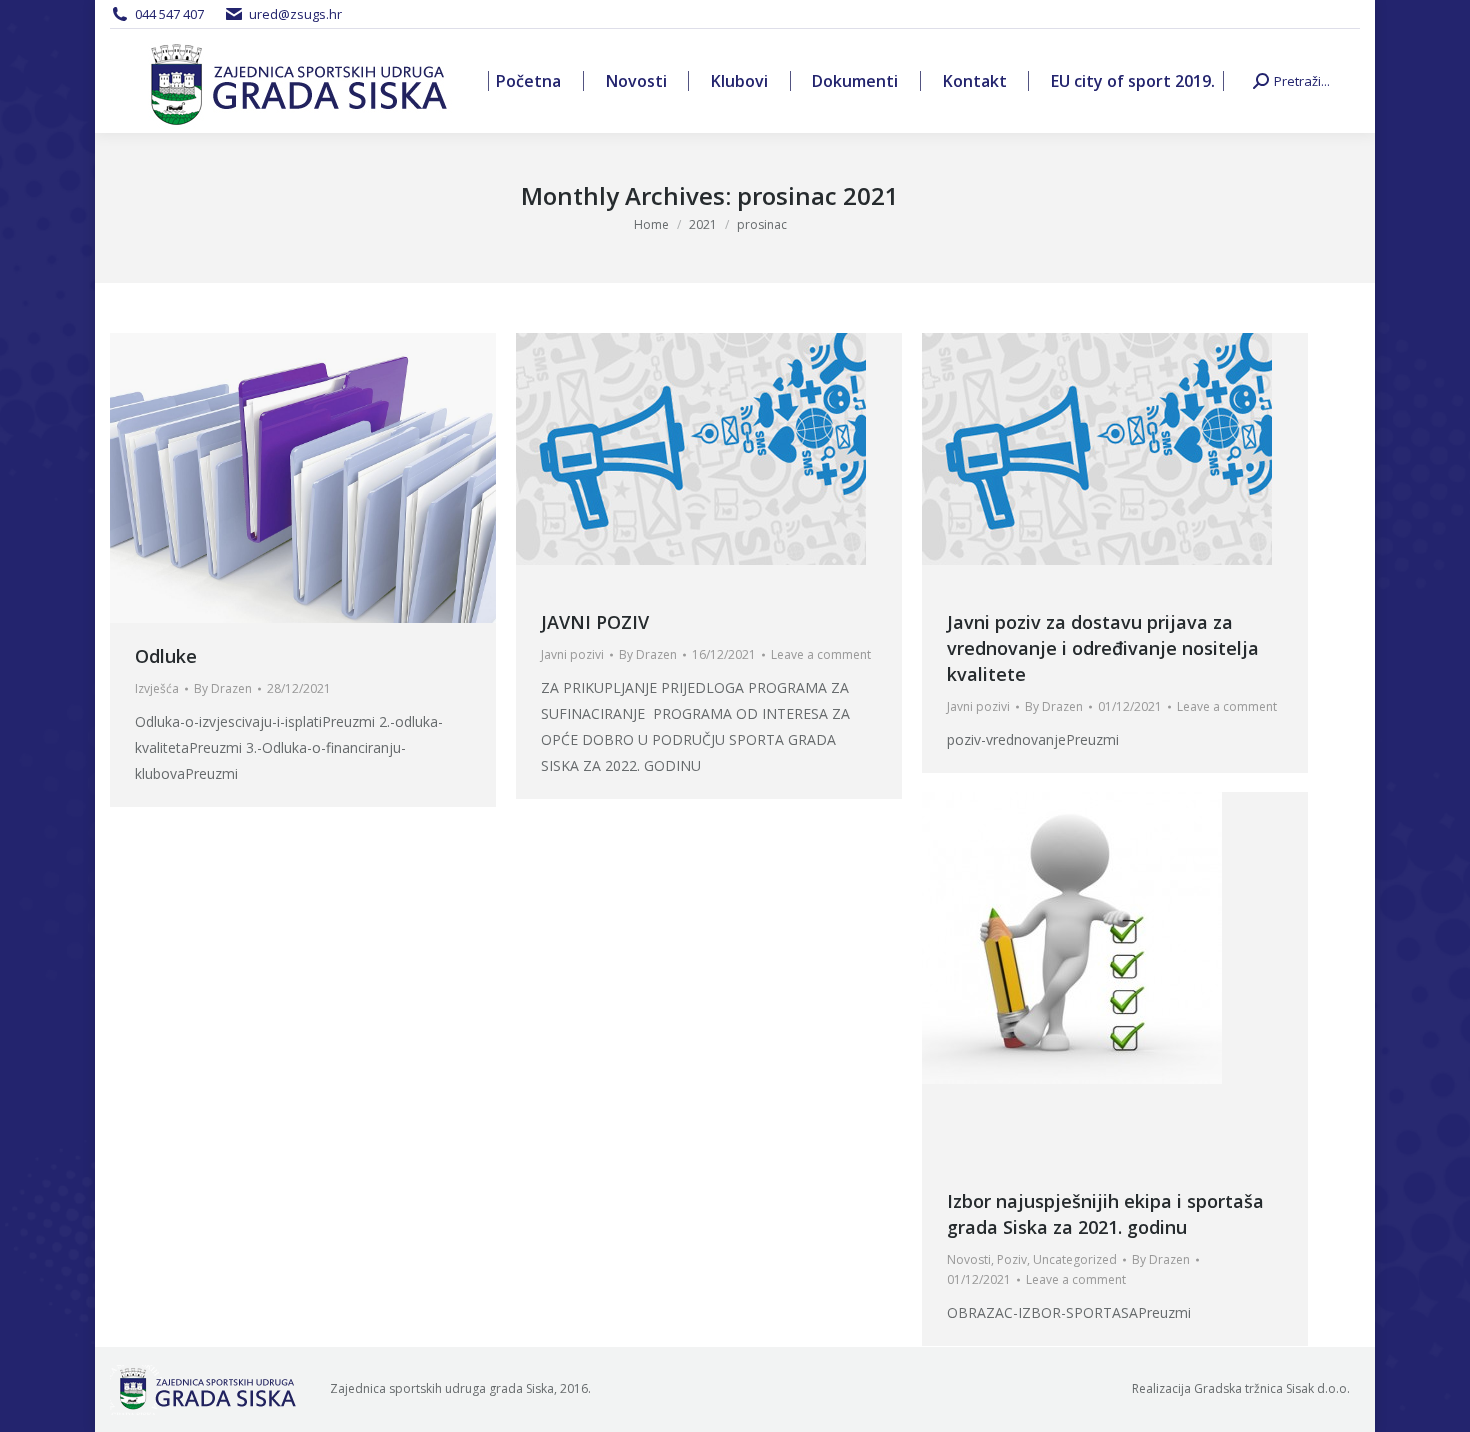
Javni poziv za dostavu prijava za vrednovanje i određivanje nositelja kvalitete (1103, 648)
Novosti (969, 1259)
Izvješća (157, 688)
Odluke (166, 656)
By (223, 688)
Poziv (1012, 1259)
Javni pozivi (572, 654)
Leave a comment (821, 654)
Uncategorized (1075, 1259)
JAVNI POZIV (595, 622)
